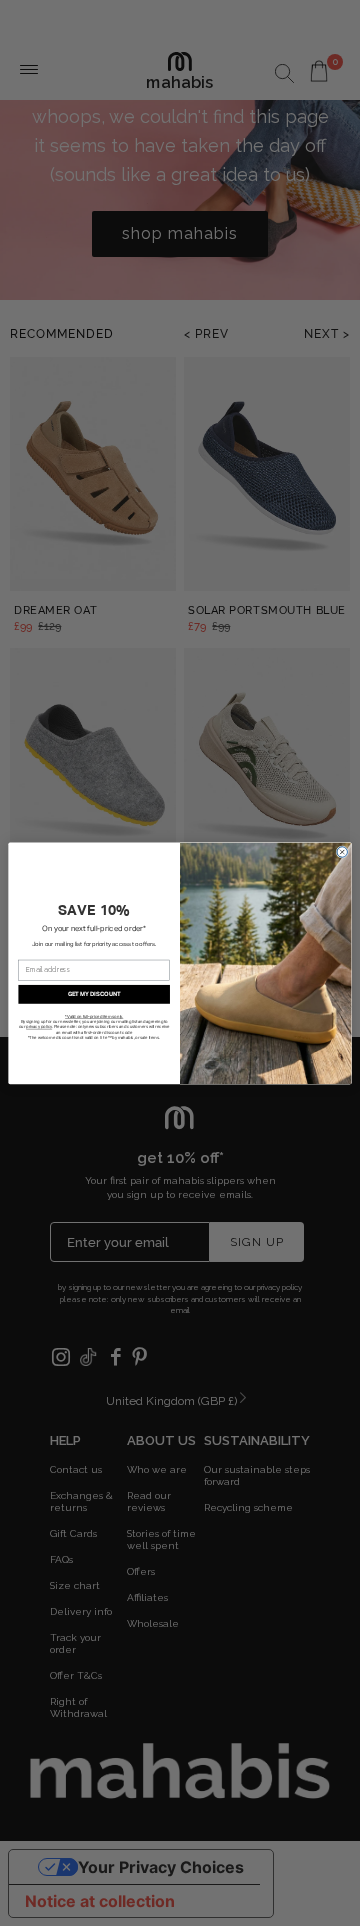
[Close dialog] (342, 852)
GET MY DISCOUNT (94, 994)
